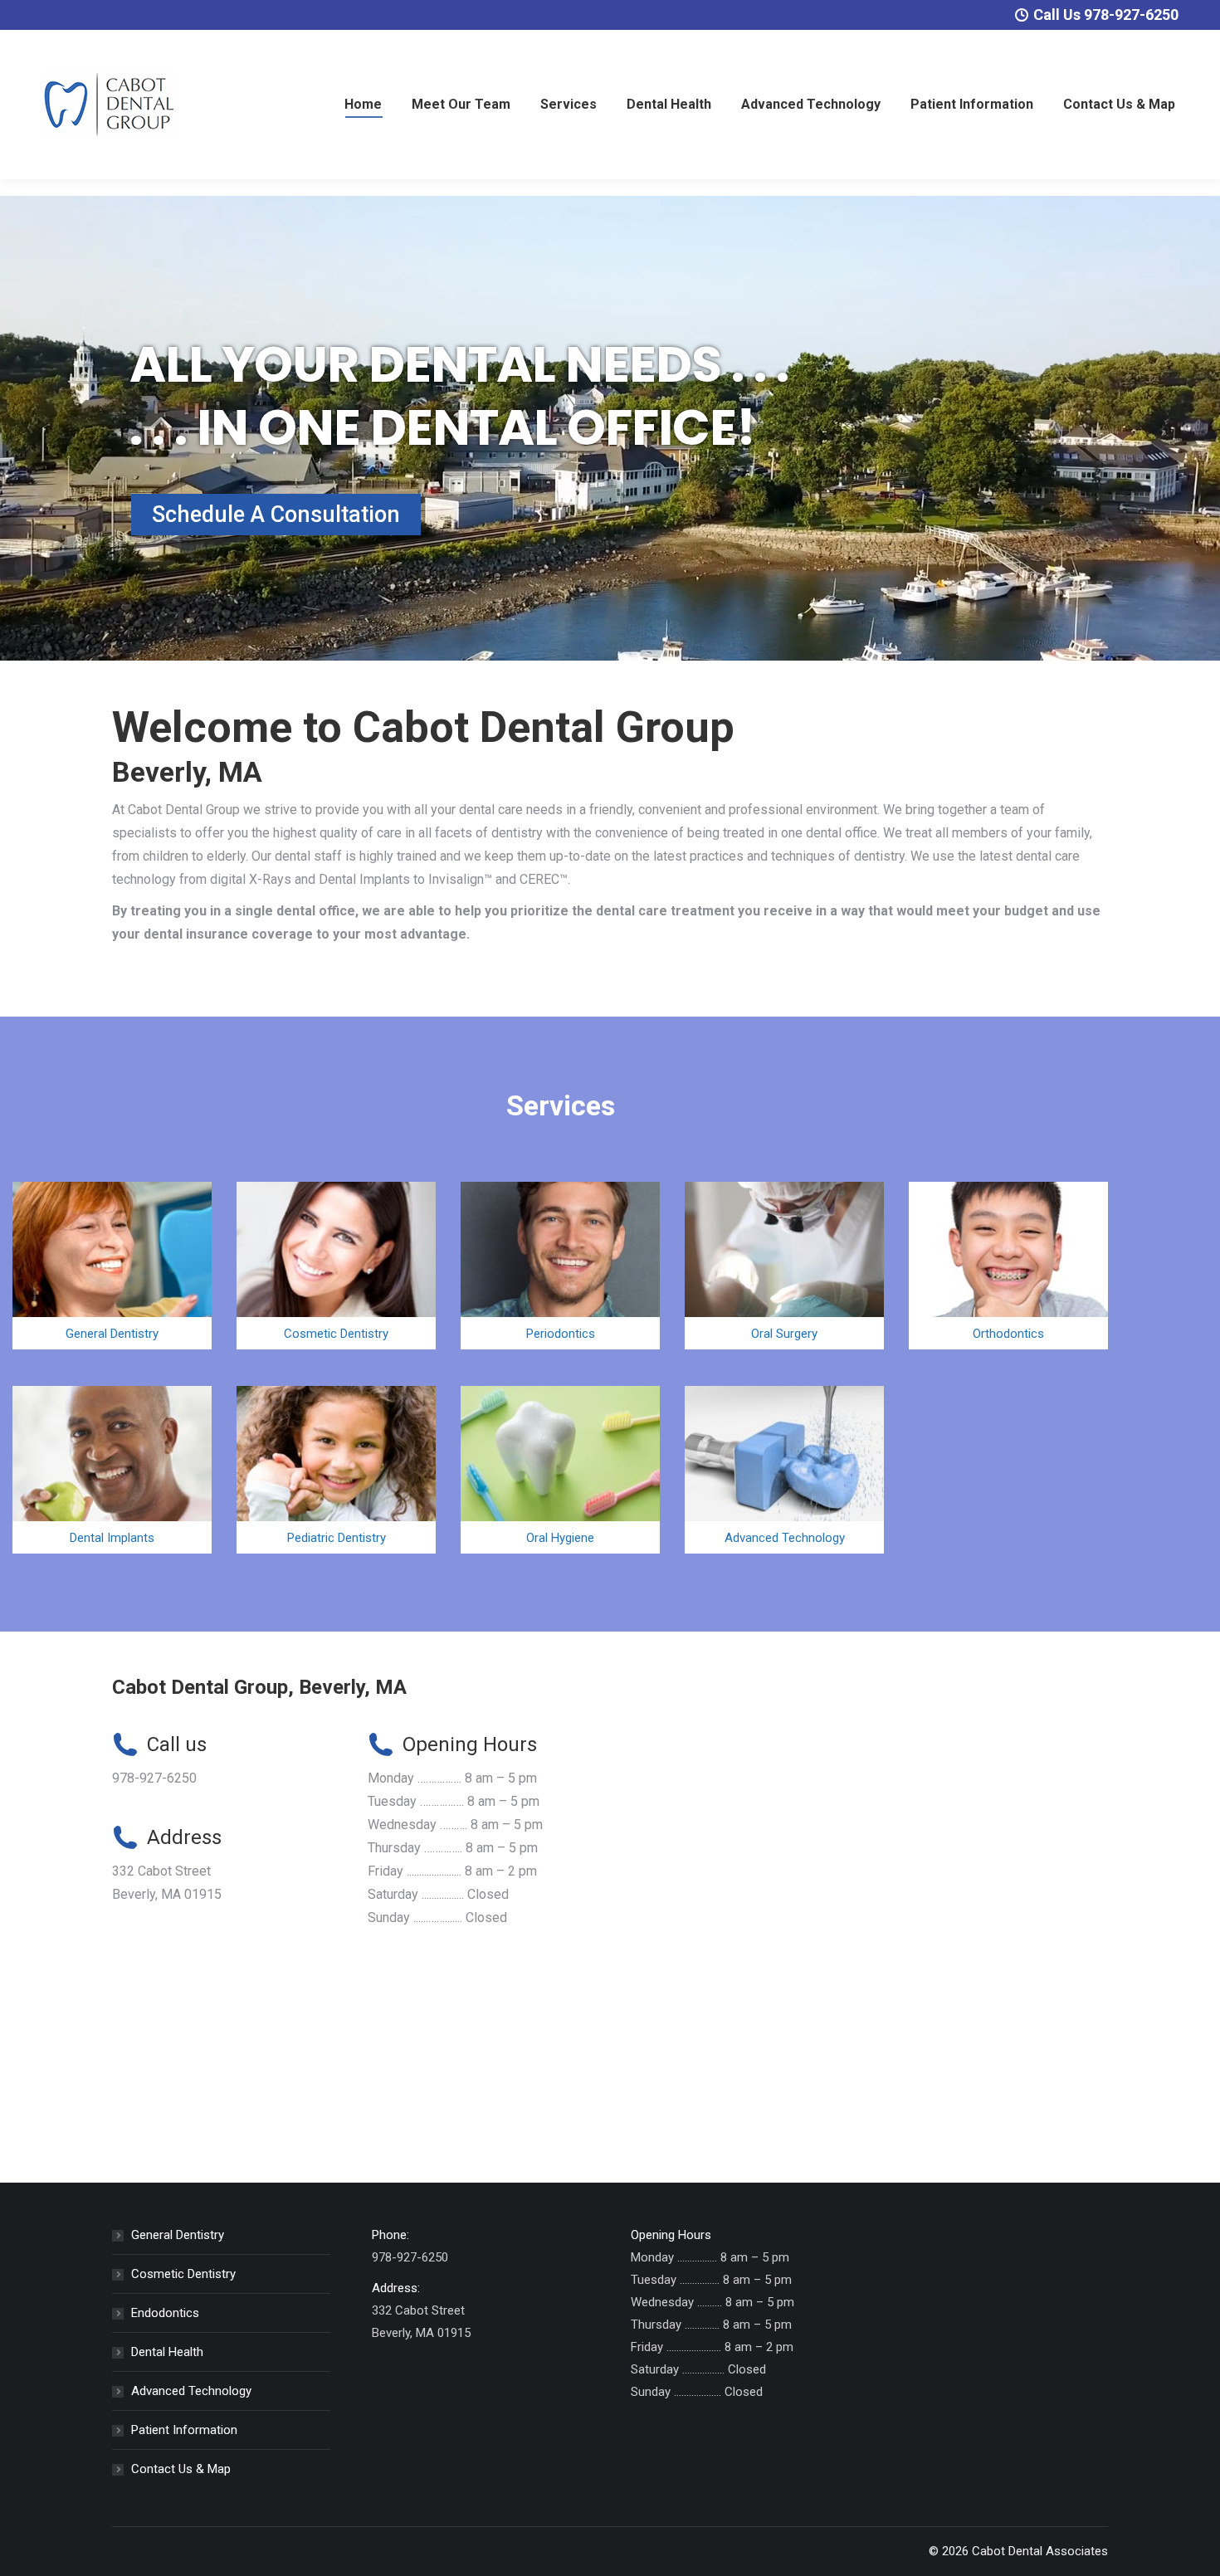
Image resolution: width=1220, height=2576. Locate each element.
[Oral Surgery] (784, 1266)
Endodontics (165, 2313)
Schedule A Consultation (276, 515)
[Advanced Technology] (784, 1470)
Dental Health (167, 2352)
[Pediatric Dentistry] (336, 1470)
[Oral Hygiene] (560, 1470)
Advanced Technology (191, 2391)
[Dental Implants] (112, 1470)
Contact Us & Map (181, 2469)
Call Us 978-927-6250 (1106, 15)
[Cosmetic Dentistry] (336, 1266)
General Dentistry (178, 2235)
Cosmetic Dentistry (183, 2274)
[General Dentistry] (112, 1266)
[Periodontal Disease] (560, 1266)
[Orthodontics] (1008, 1266)
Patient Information (184, 2430)
